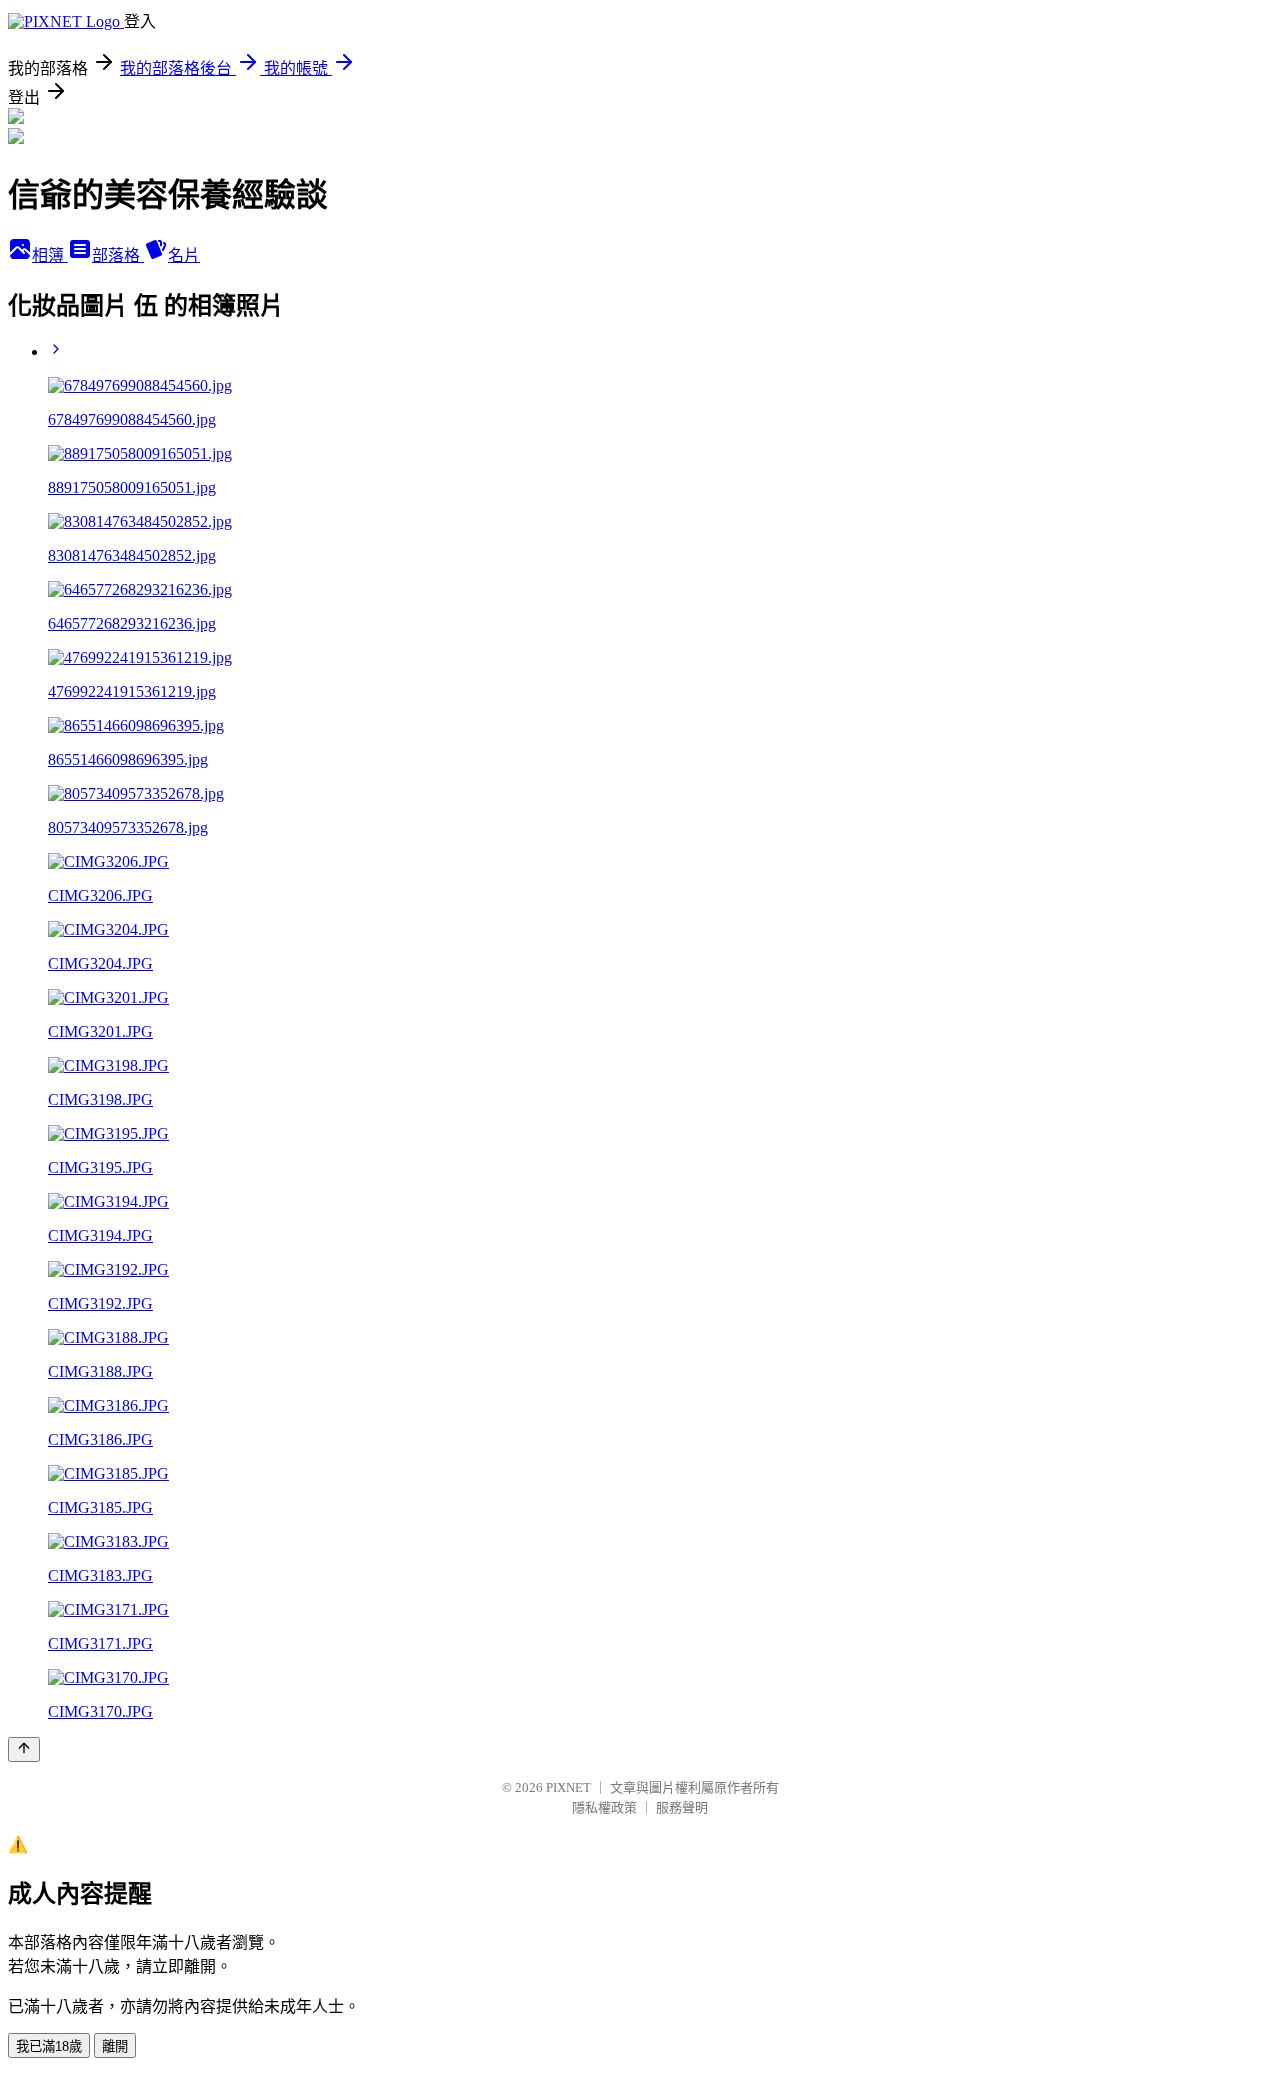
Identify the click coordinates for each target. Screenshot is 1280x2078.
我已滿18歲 (49, 2046)
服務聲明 (682, 1807)
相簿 (50, 255)
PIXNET (568, 1787)
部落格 (118, 255)
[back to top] (24, 1749)
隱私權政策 (604, 1807)
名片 (184, 255)
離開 (115, 2046)
